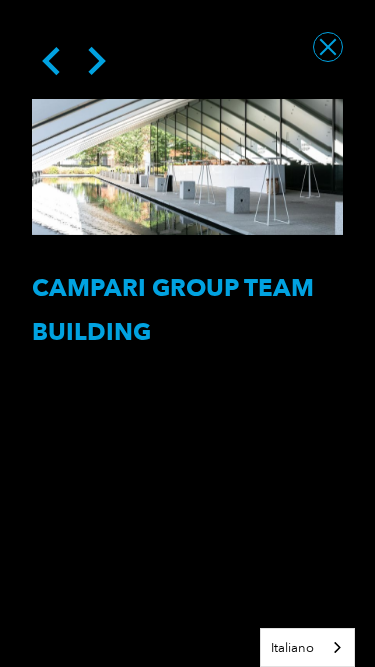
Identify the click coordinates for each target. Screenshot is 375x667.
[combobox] (307, 647)
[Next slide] (95, 61)
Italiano (292, 648)
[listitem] (187, 167)
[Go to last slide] (53, 61)
